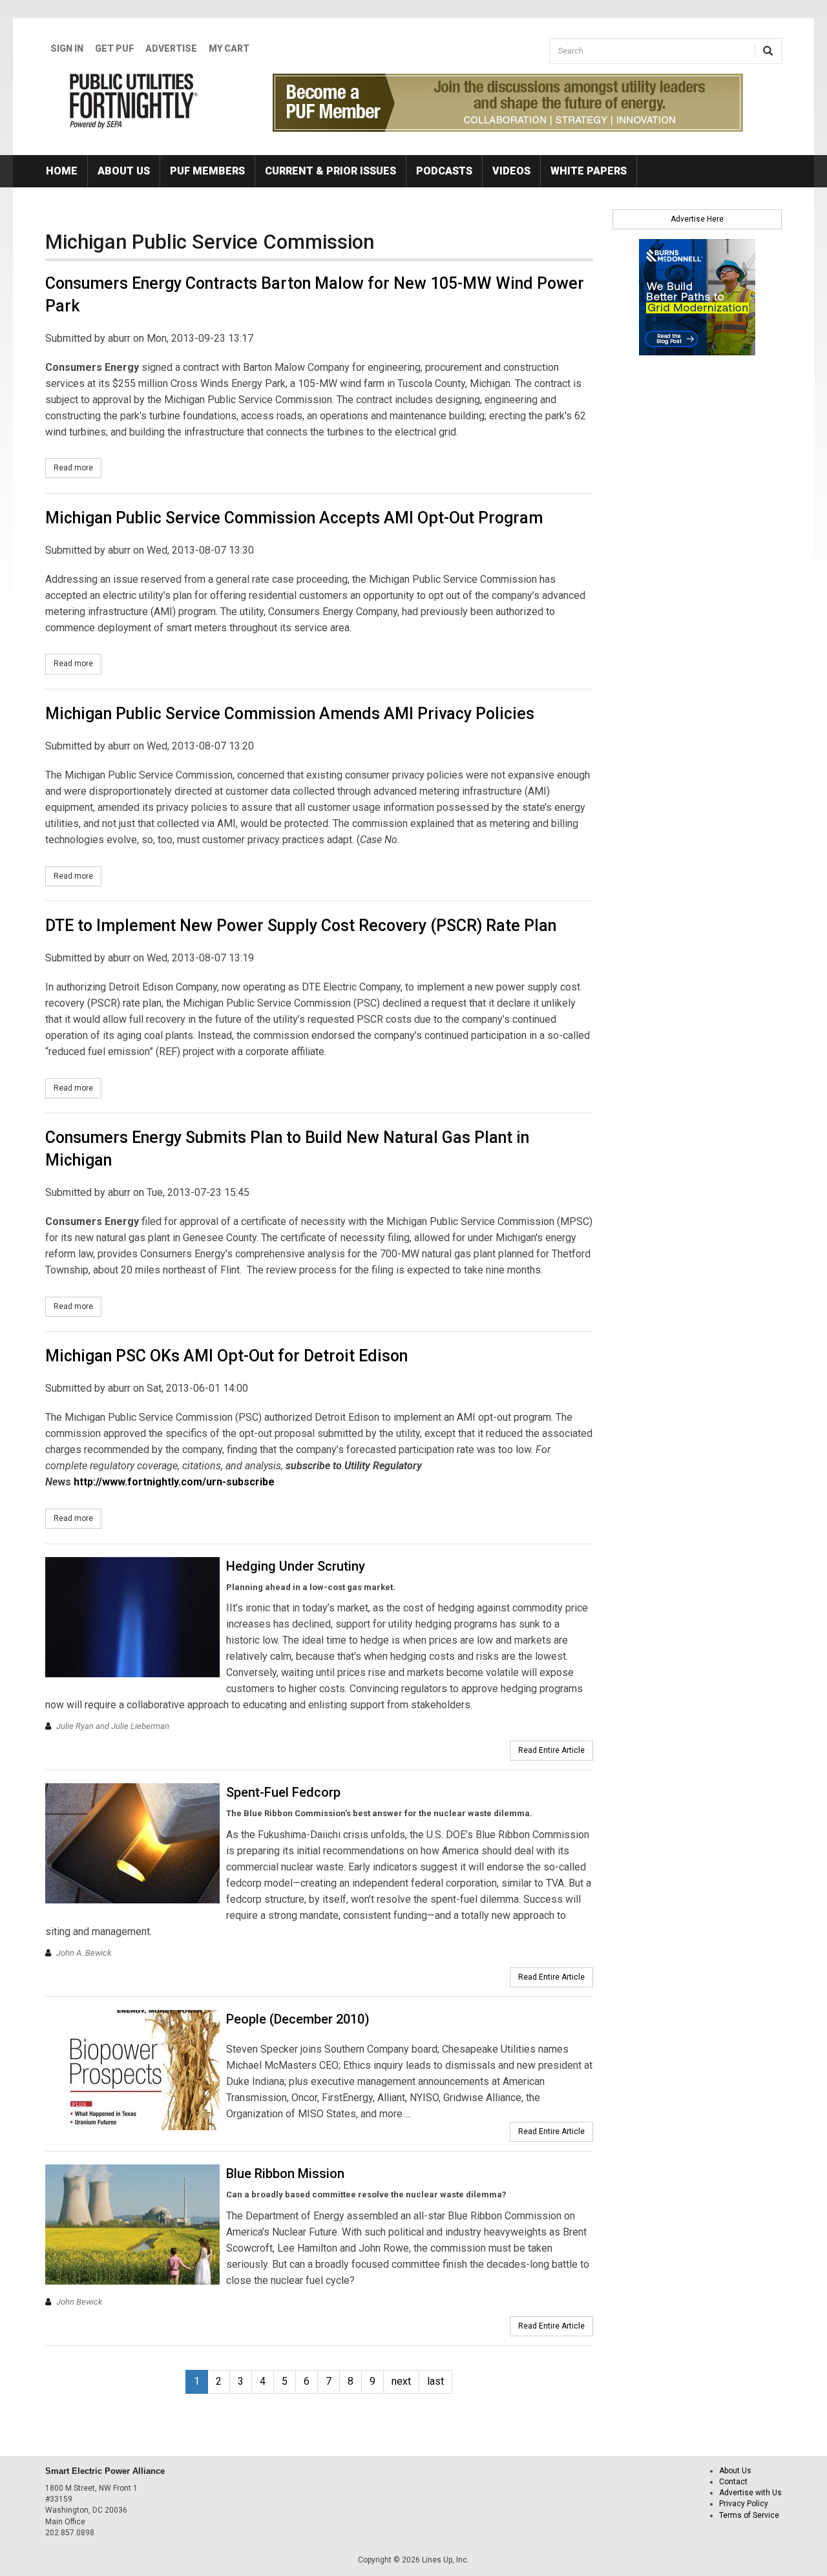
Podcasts (444, 171)
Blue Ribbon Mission (285, 2173)
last (435, 2381)
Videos (511, 171)
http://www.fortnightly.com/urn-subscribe (174, 1482)
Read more (78, 468)
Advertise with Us (750, 2493)
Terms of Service (749, 2515)
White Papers (589, 171)
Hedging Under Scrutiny (296, 1566)
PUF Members (207, 171)
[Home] (134, 101)
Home (62, 171)
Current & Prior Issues (330, 171)
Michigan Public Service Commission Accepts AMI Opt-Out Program (294, 518)
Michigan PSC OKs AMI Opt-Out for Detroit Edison (226, 1356)
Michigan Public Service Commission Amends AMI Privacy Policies (290, 714)
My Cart (229, 48)
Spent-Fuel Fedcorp (283, 1792)
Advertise (171, 48)
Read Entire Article (551, 1750)
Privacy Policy (744, 2504)
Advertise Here (697, 219)
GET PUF (114, 48)
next (401, 2381)
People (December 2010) (298, 2019)
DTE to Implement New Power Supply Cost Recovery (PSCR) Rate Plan (301, 926)
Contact (733, 2482)
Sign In (67, 48)
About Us (124, 171)
